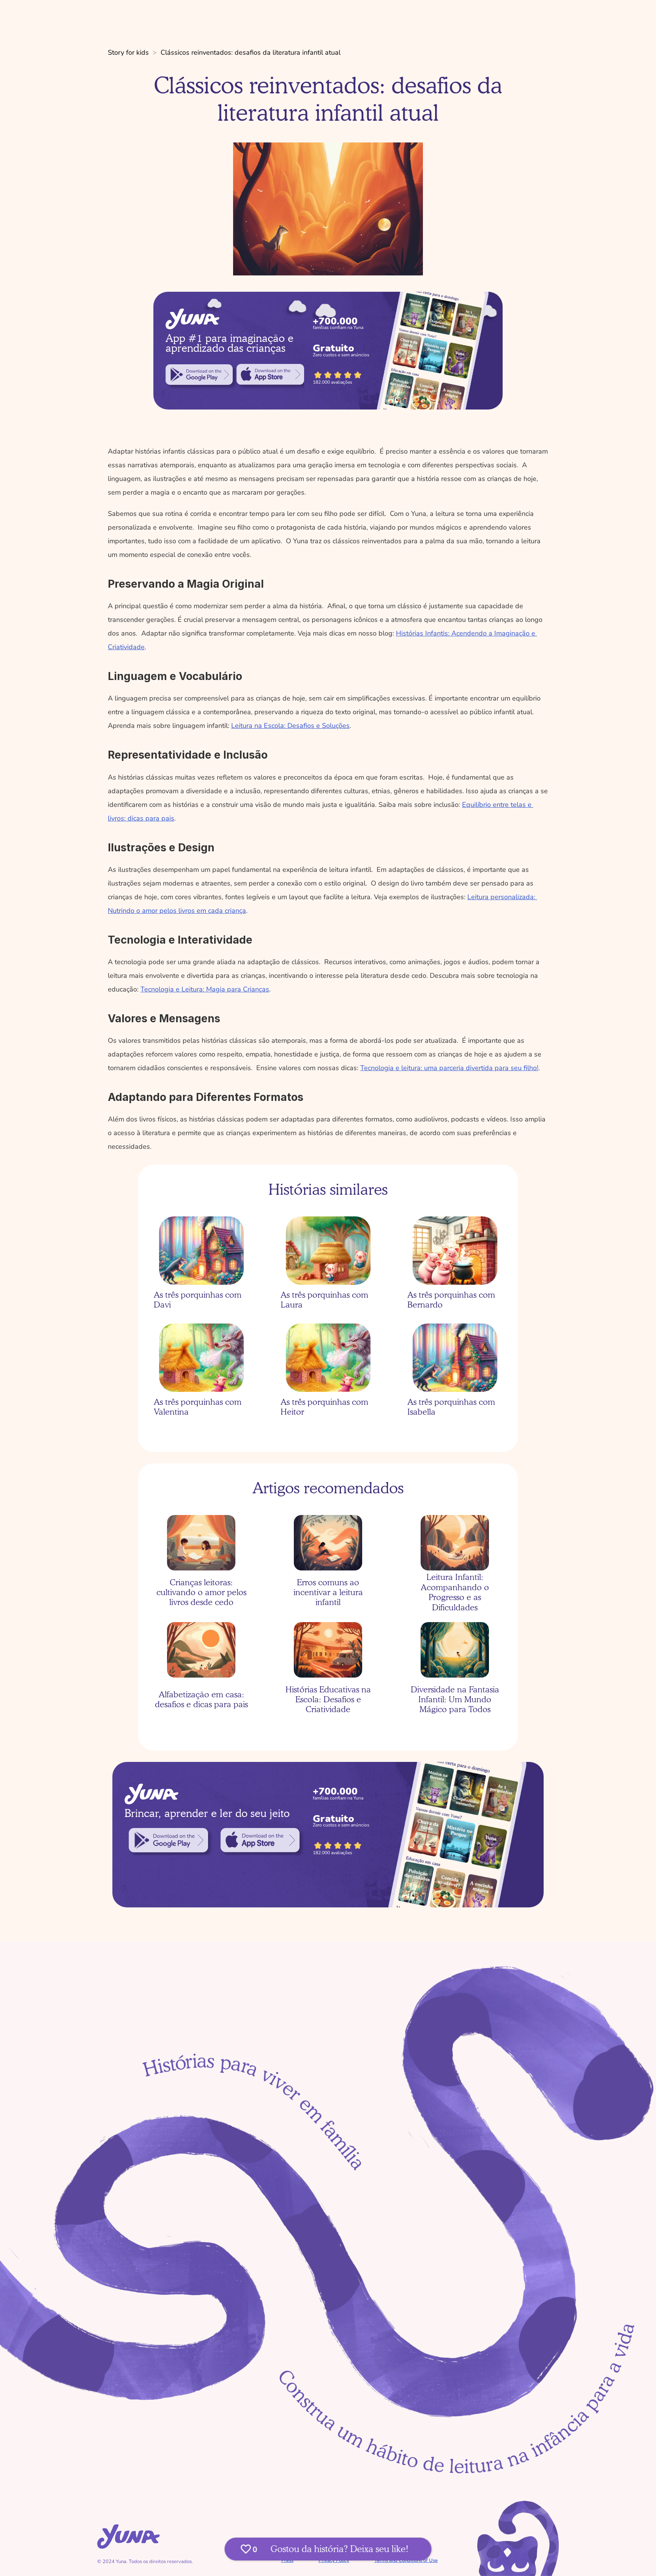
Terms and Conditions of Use (406, 2560)
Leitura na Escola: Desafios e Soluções (290, 726)
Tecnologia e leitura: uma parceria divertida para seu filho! (449, 1068)
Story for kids (128, 52)
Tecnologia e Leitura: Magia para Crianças (205, 989)
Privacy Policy (334, 2560)
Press (287, 2560)
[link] (199, 375)
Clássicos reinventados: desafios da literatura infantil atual (251, 52)
